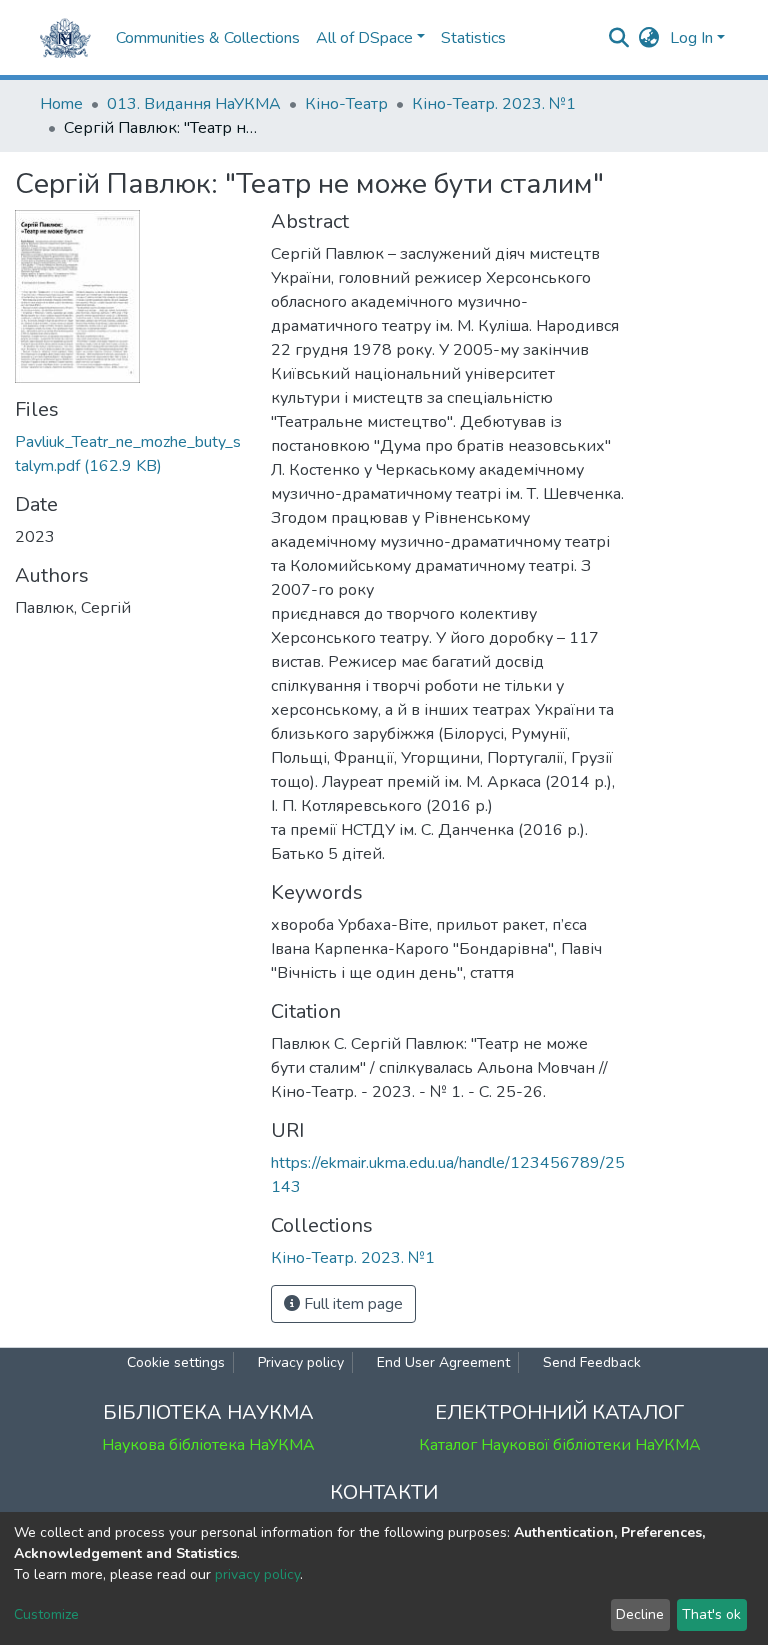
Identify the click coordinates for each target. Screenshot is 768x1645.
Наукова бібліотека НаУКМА (208, 1445)
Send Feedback (592, 1362)
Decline (640, 1614)
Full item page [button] (351, 1304)
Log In (691, 38)
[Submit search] (619, 38)
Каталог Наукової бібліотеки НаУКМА (560, 1445)
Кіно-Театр (346, 104)
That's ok (711, 1614)
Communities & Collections (208, 38)
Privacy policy (301, 1362)
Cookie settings (176, 1362)
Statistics (473, 38)
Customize (46, 1614)
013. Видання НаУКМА (194, 104)
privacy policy (257, 1574)
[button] (649, 38)
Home (61, 104)
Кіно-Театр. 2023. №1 (494, 104)
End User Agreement (443, 1362)
